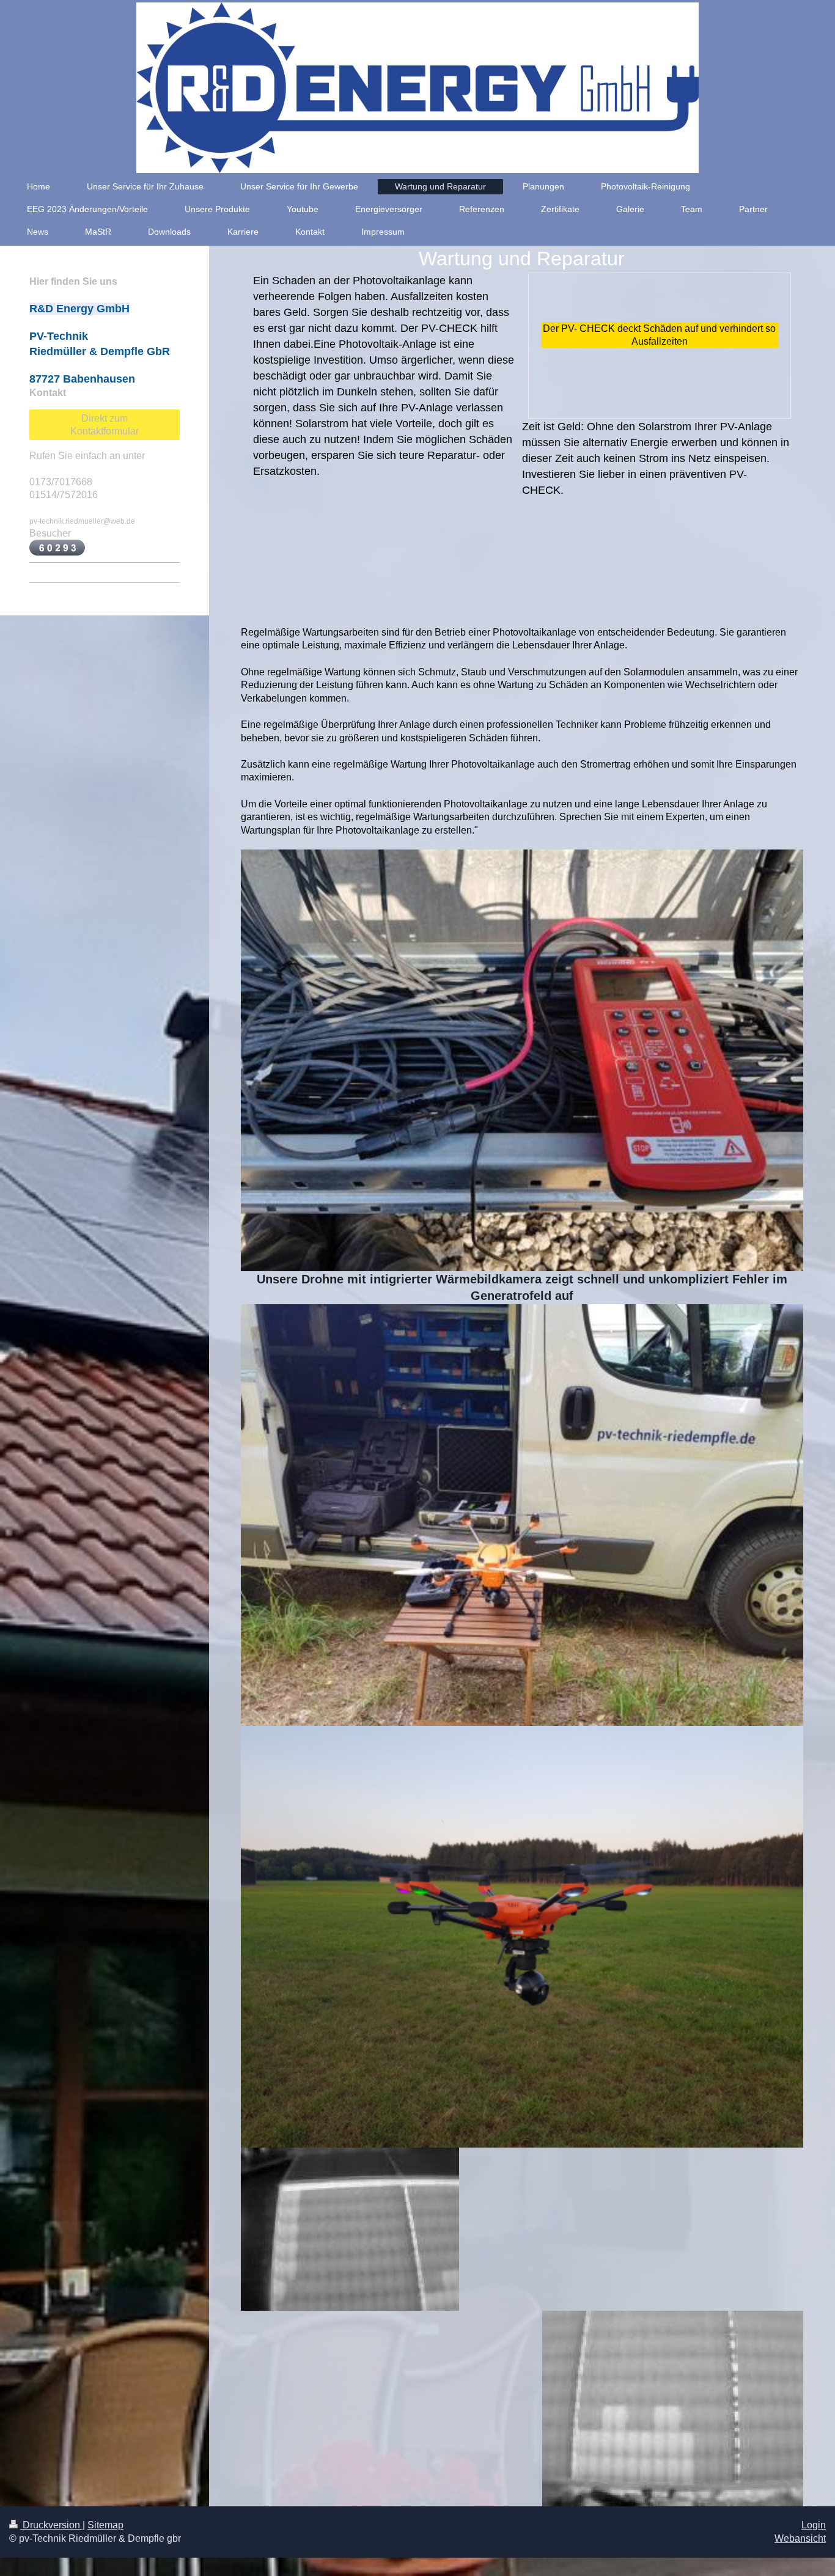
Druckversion (51, 2525)
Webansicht (800, 2538)
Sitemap (105, 2525)
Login (814, 2525)
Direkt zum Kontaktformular (105, 425)
